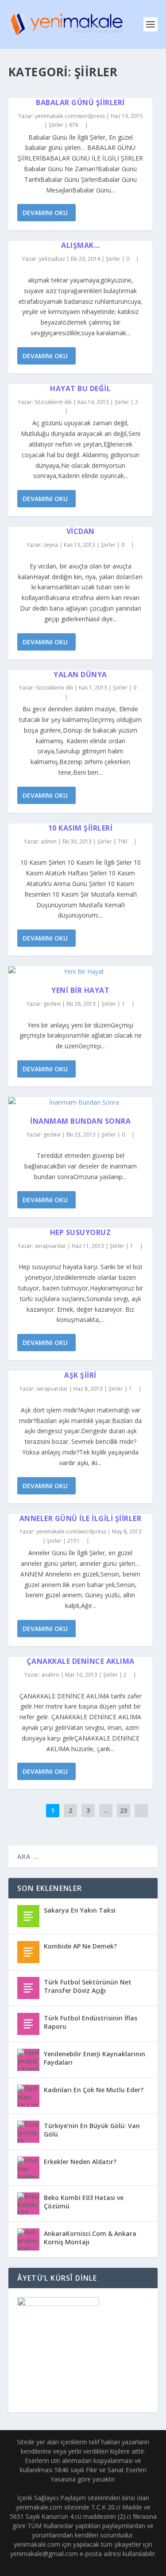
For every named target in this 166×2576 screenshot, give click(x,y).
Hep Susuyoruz (81, 1232)
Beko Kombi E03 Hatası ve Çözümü (84, 2202)
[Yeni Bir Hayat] (81, 972)
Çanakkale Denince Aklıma (81, 1661)
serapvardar (50, 1246)
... (106, 1810)
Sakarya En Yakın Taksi (80, 1910)
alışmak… (80, 245)
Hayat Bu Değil (80, 388)
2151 (74, 1541)
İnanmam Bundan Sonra (80, 1121)
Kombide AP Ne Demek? (80, 1946)
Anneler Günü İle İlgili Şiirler (81, 1518)
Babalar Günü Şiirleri (80, 102)
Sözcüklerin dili (53, 402)
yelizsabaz (52, 259)
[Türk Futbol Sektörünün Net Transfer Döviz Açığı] (28, 1988)
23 (124, 1810)
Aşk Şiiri (80, 1375)
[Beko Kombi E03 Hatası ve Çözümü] (28, 2204)
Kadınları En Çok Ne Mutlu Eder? (94, 2090)
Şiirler (56, 125)
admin (49, 841)
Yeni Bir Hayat (80, 990)
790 (123, 841)
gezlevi (52, 1004)
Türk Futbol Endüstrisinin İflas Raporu (91, 2022)
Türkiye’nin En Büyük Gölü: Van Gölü (92, 2130)
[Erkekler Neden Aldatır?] (28, 2168)
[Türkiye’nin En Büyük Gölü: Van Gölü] (28, 2132)
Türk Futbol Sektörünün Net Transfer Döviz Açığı (88, 1986)
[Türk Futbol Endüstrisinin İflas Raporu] (28, 2024)
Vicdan (81, 531)
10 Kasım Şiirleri (81, 828)
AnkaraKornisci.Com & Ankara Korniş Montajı (90, 2237)
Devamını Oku (45, 213)
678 (74, 125)
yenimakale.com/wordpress (70, 116)
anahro (50, 1675)
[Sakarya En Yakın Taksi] (28, 1916)
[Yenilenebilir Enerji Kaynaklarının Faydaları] (28, 2060)
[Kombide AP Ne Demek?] (28, 1952)
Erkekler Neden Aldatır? (80, 2162)
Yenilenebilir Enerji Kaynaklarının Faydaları (95, 2058)
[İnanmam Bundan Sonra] (81, 1102)
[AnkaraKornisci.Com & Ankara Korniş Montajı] (28, 2239)
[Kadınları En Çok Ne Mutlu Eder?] (28, 2096)
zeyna (51, 545)
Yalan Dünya (80, 674)
